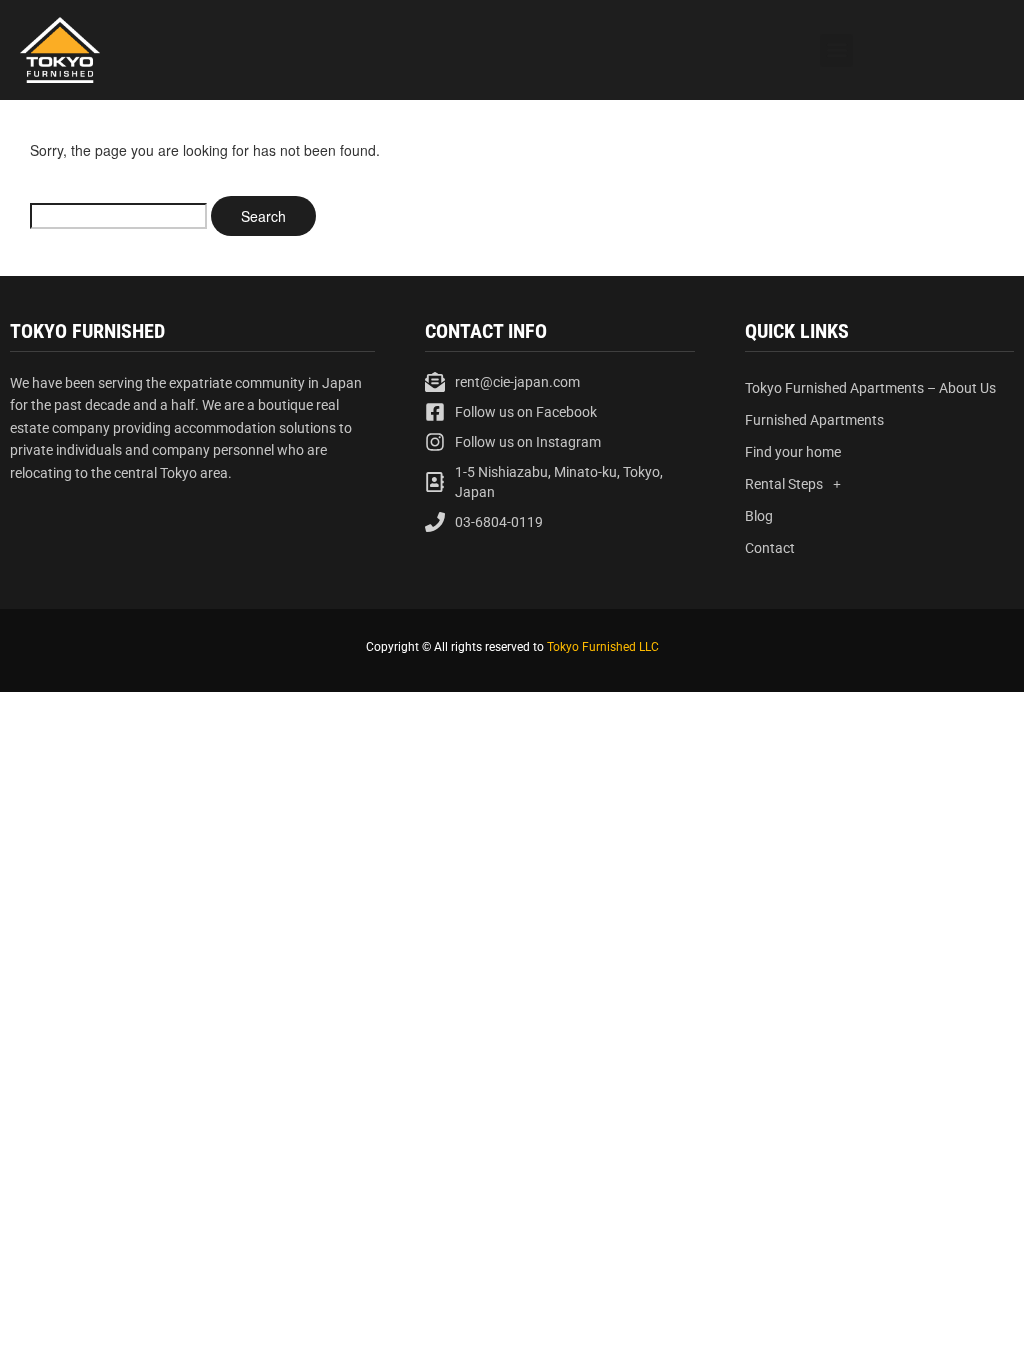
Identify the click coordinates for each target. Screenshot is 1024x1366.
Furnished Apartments (814, 420)
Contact (770, 548)
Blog (759, 516)
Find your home (793, 452)
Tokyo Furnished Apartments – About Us (870, 388)
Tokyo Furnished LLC (603, 647)
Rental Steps (784, 484)
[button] (836, 50)
